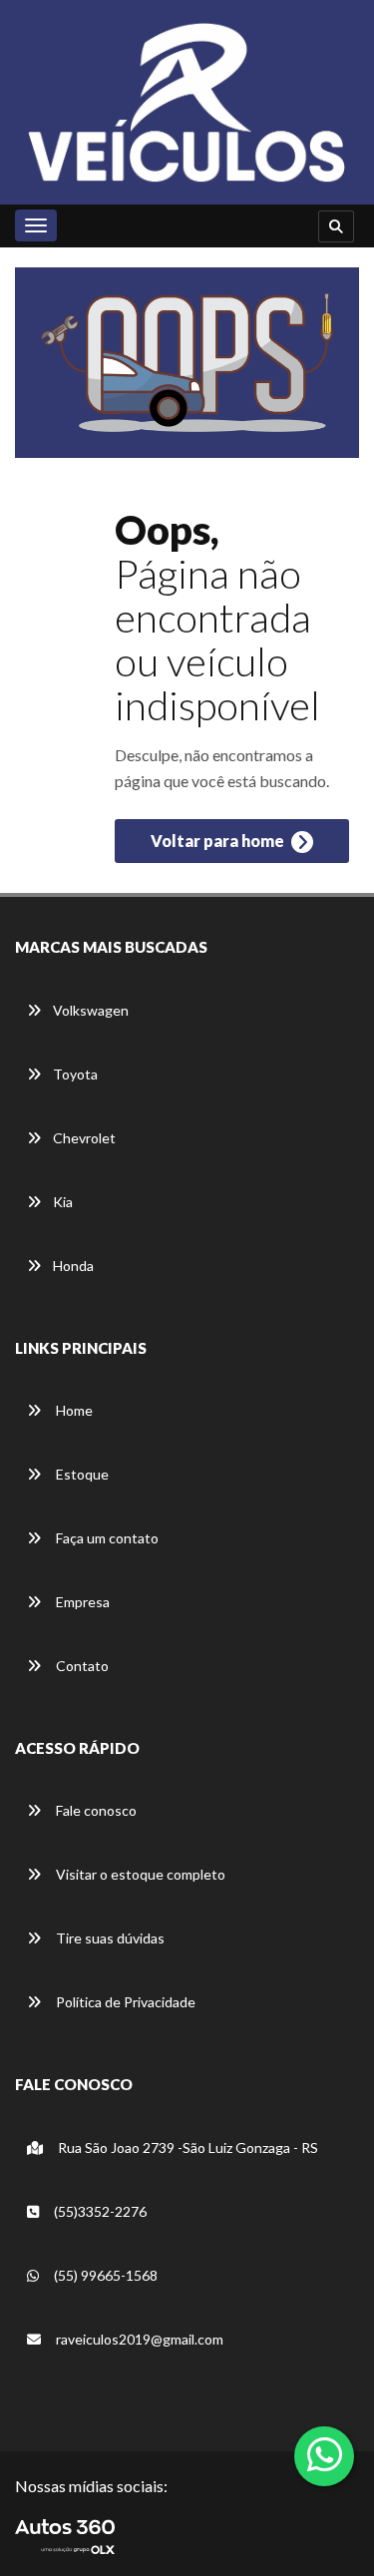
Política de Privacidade (124, 2002)
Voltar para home (219, 841)
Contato (81, 1666)
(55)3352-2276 (99, 2211)
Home (73, 1410)
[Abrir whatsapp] (325, 2454)
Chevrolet (84, 1138)
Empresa (81, 1602)
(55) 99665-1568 (104, 2275)
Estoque (81, 1474)
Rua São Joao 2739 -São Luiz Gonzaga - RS (187, 2147)
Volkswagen (91, 1010)
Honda (73, 1266)
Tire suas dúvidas (109, 1938)
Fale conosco (95, 1810)
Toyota (75, 1074)
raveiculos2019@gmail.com (140, 2339)
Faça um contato (106, 1538)
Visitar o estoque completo (139, 1874)
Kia (63, 1202)
